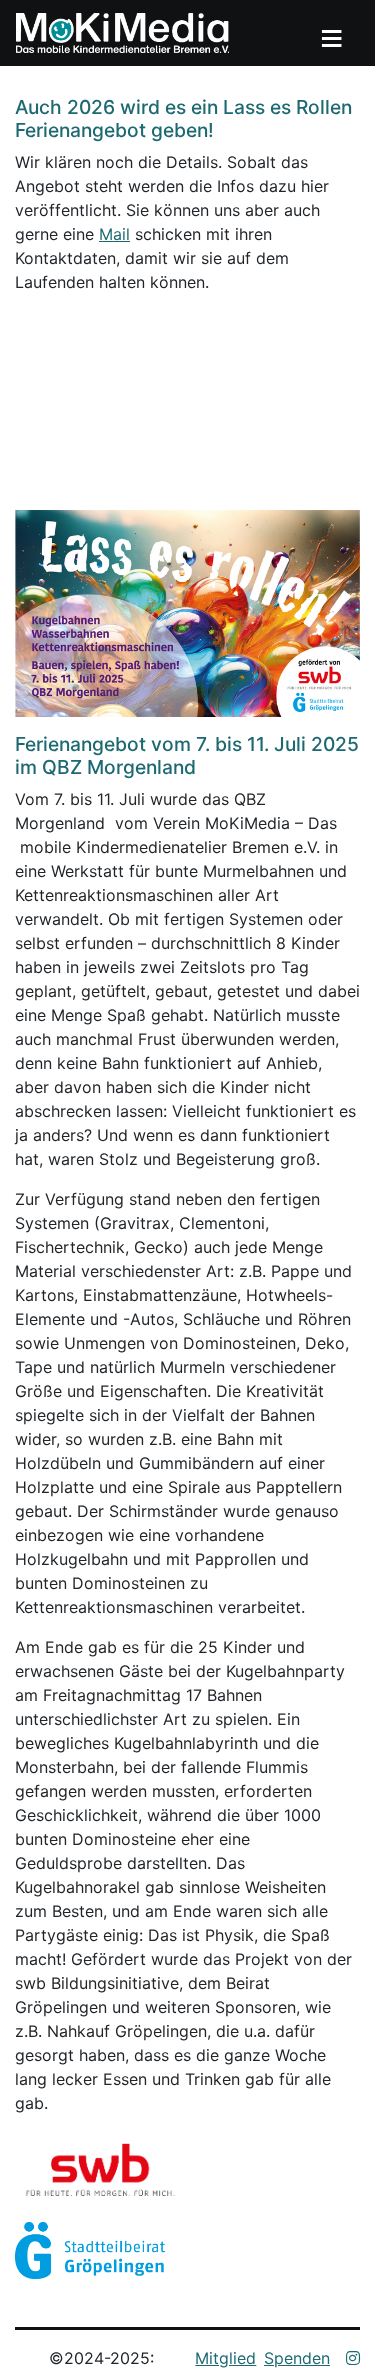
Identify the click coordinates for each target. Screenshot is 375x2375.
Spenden (297, 2358)
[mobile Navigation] (331, 33)
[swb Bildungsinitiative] (115, 2167)
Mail (114, 234)
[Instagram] (353, 2358)
